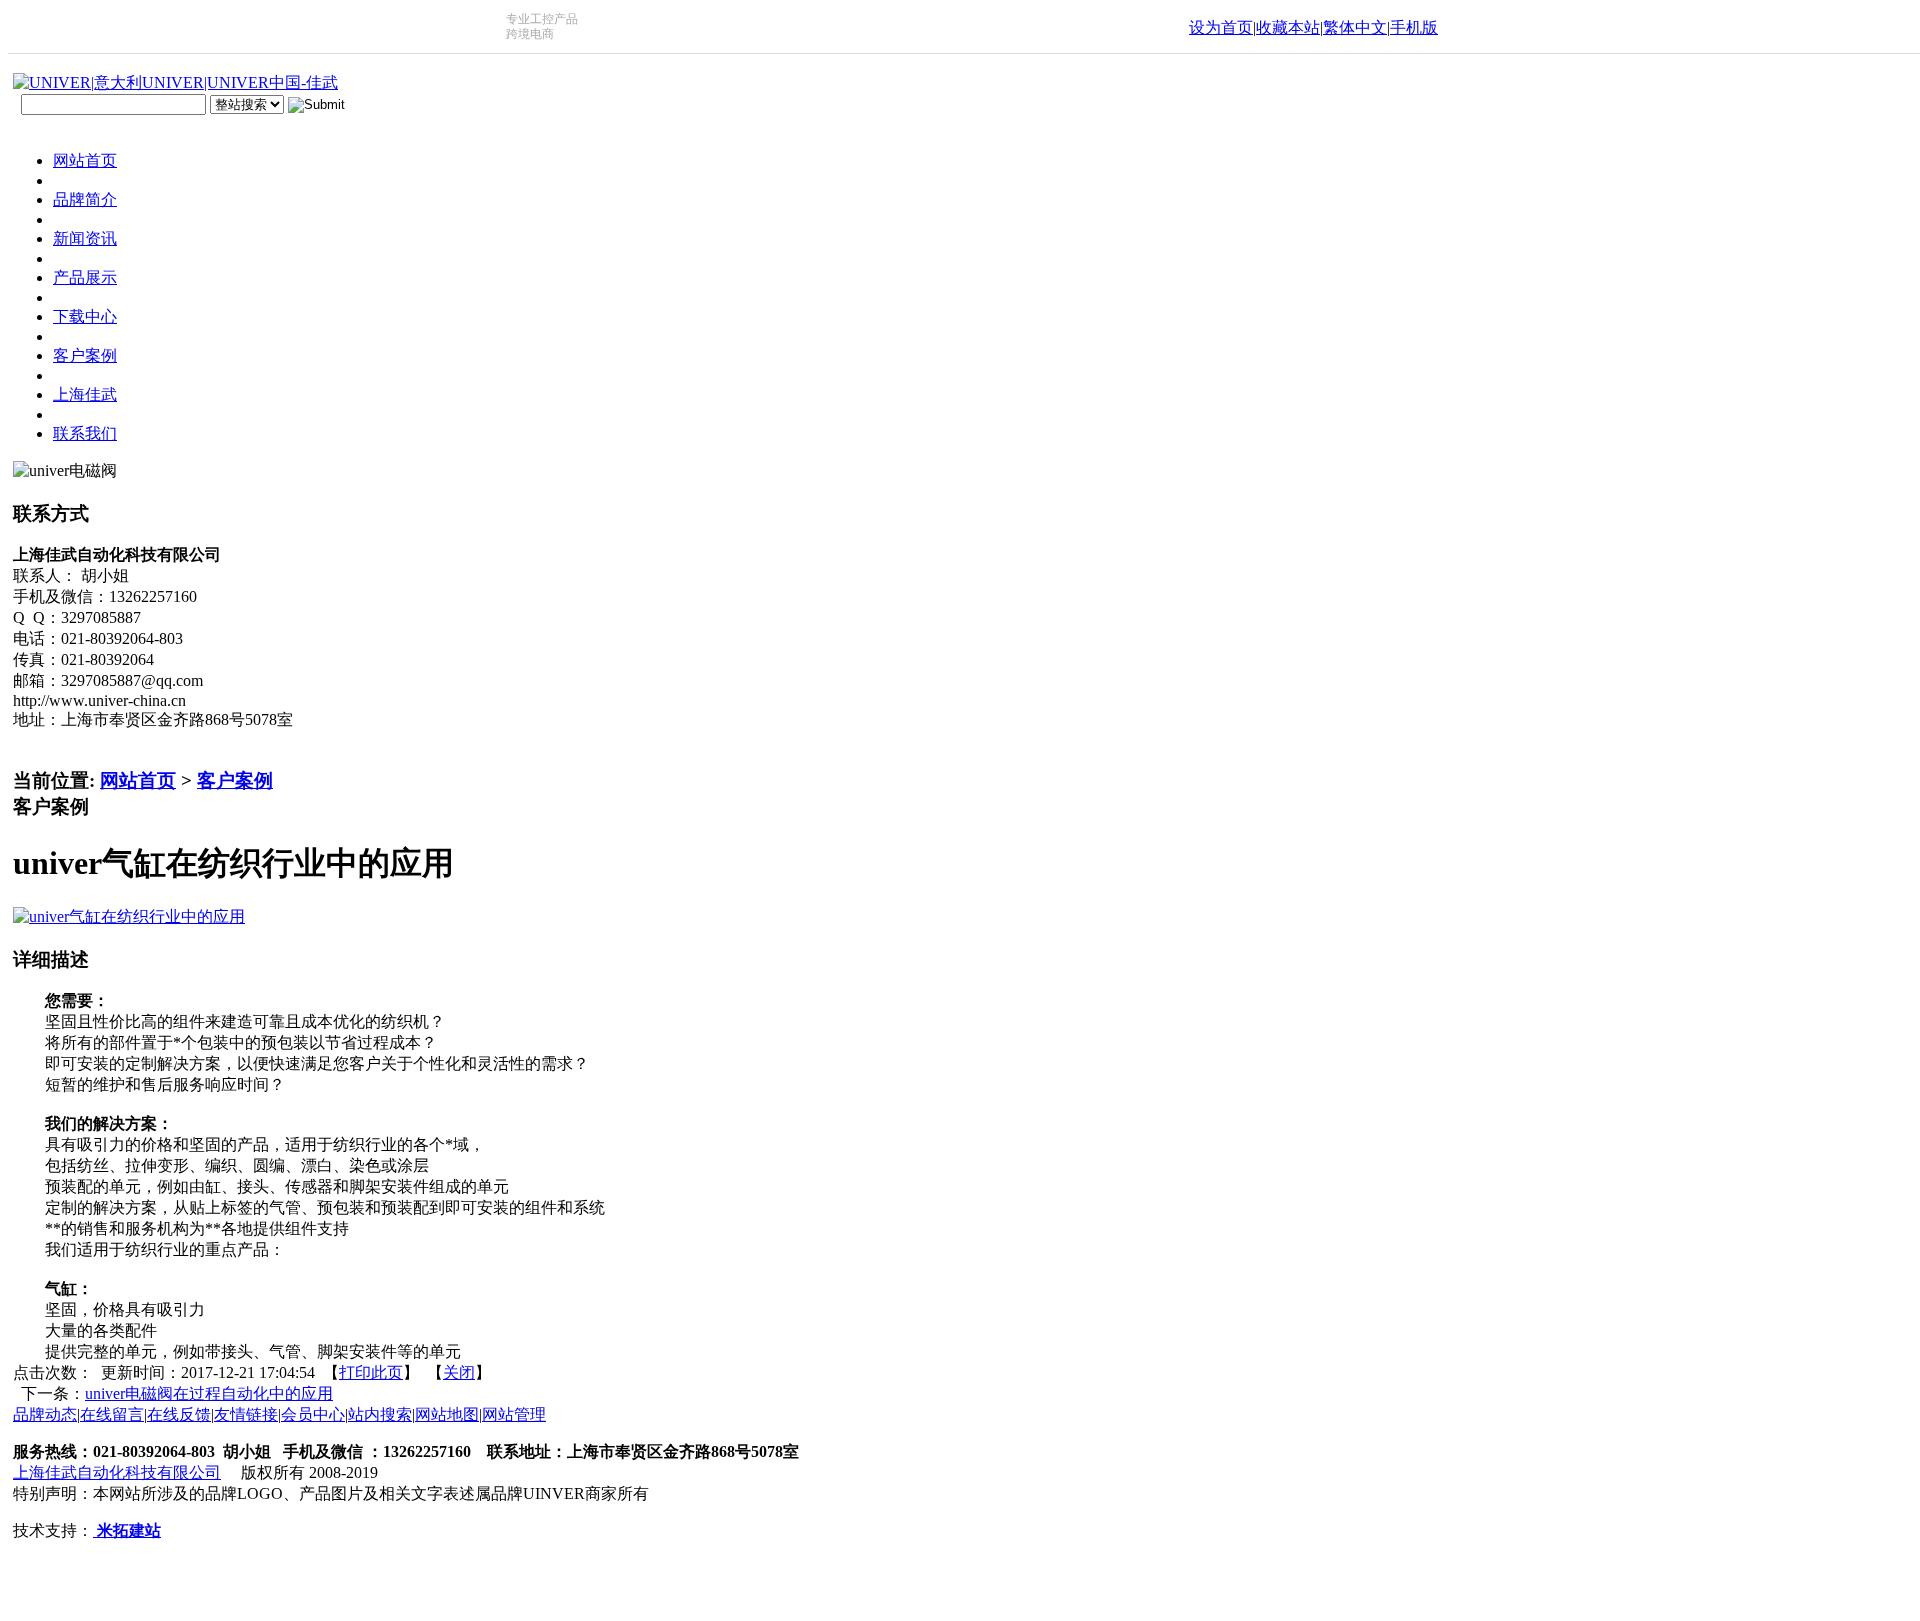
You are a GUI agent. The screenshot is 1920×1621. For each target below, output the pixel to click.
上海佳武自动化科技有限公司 (117, 1472)
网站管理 (514, 1414)
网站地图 (447, 1414)
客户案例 (235, 780)
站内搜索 (380, 1414)
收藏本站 (1288, 27)
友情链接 (246, 1414)
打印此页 (371, 1372)
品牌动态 (45, 1414)
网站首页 (138, 780)
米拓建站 (127, 1530)
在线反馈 (179, 1414)
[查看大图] (129, 916)
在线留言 (112, 1414)
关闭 (459, 1372)
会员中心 (313, 1414)
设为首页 (1221, 27)
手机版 (1414, 27)
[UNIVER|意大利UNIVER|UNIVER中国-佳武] (175, 82)
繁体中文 (1355, 27)
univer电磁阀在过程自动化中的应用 (209, 1393)
